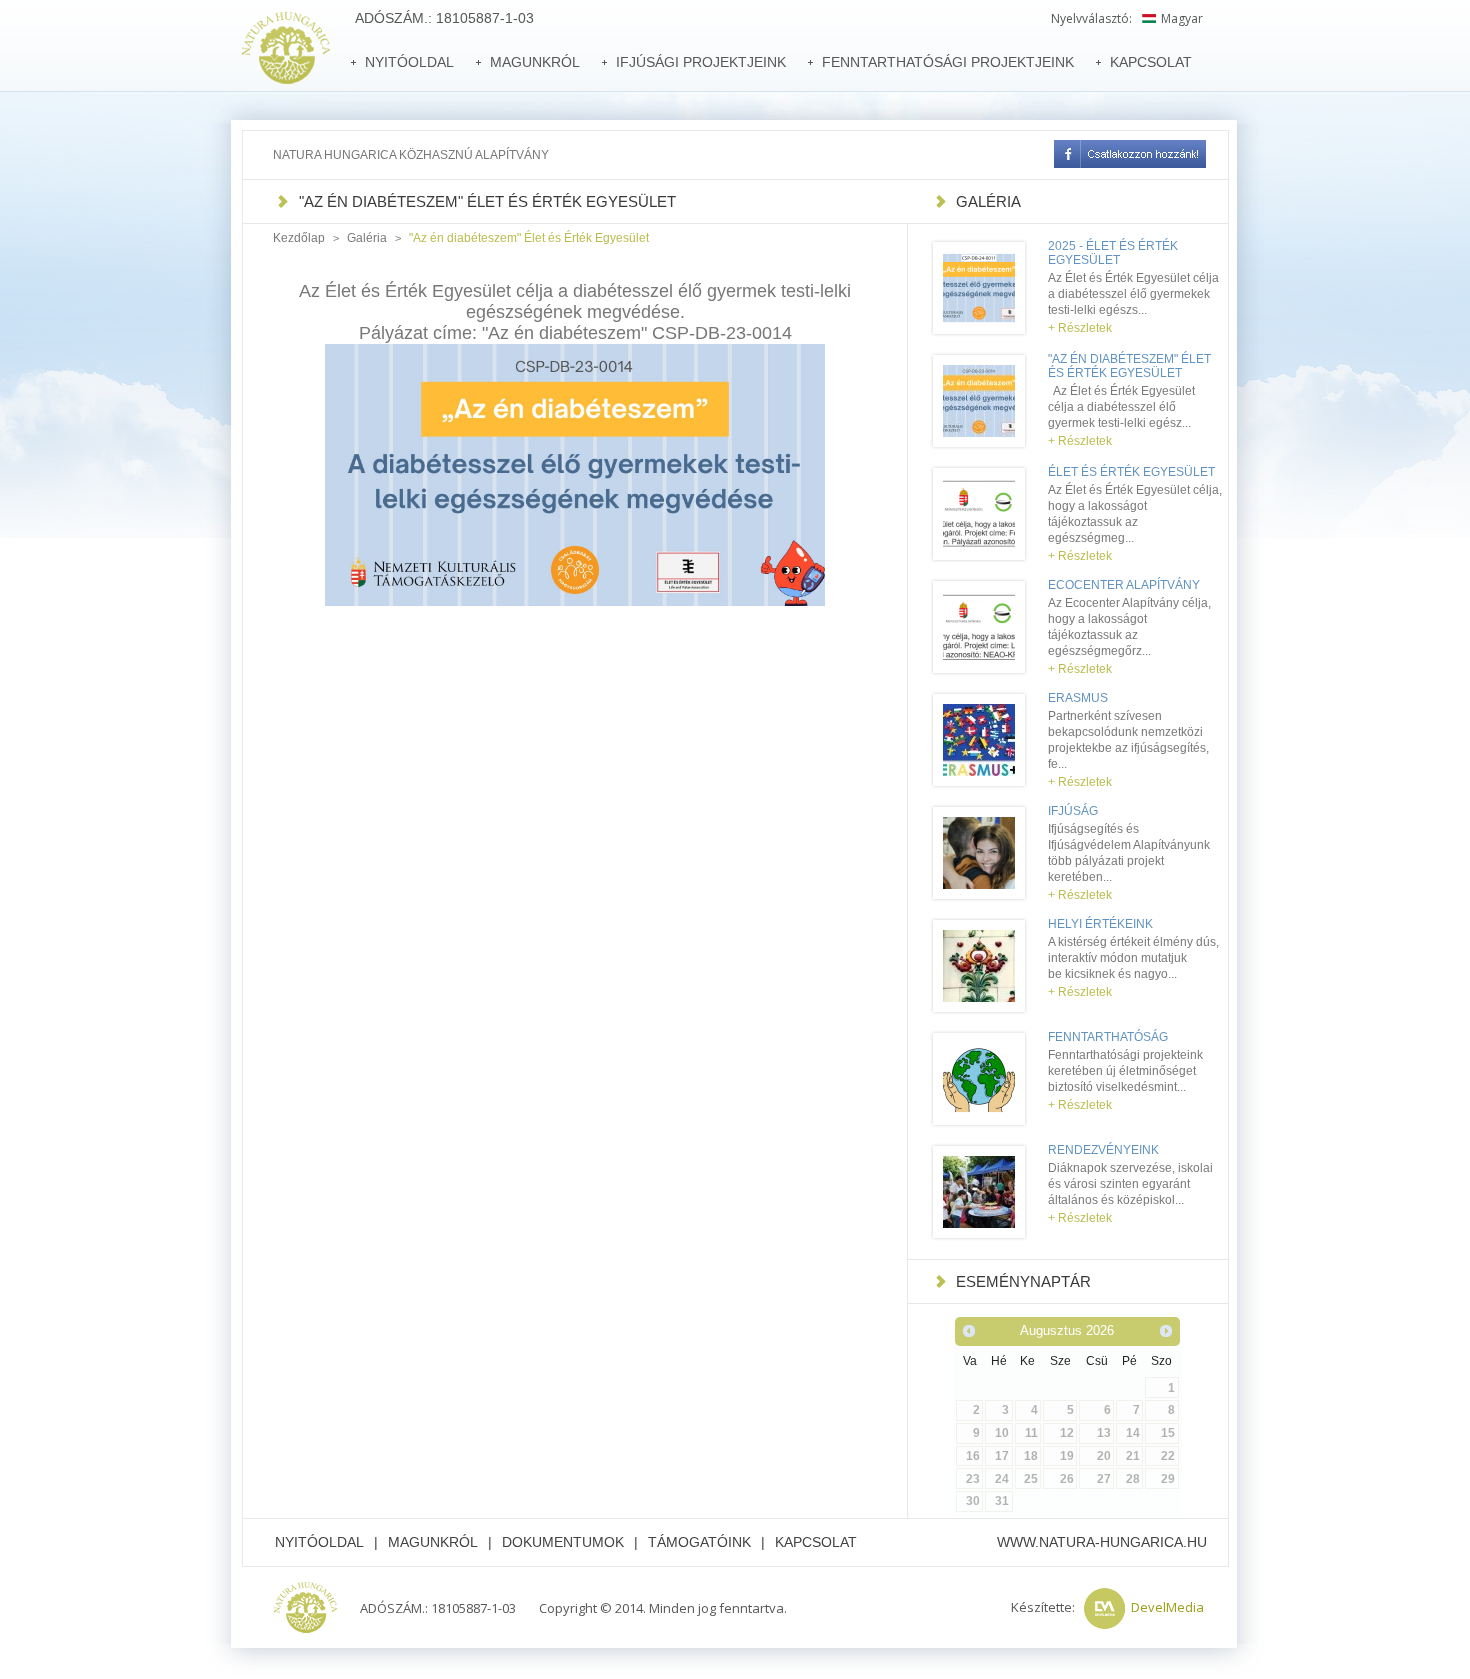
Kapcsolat (816, 1542)
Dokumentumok (563, 1542)
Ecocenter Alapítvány (1124, 585)
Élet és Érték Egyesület (1131, 472)
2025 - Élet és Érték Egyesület (1113, 253)
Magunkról (433, 1542)
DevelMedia (1167, 1607)
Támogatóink (699, 1542)
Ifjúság (1073, 811)
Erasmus (1078, 698)
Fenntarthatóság (1108, 1037)
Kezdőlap (299, 238)
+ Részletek (1080, 328)
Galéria (367, 238)
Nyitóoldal (319, 1542)
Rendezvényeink (1103, 1150)
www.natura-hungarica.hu (1102, 1542)
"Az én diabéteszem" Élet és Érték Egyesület (1129, 366)
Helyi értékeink (1100, 924)
